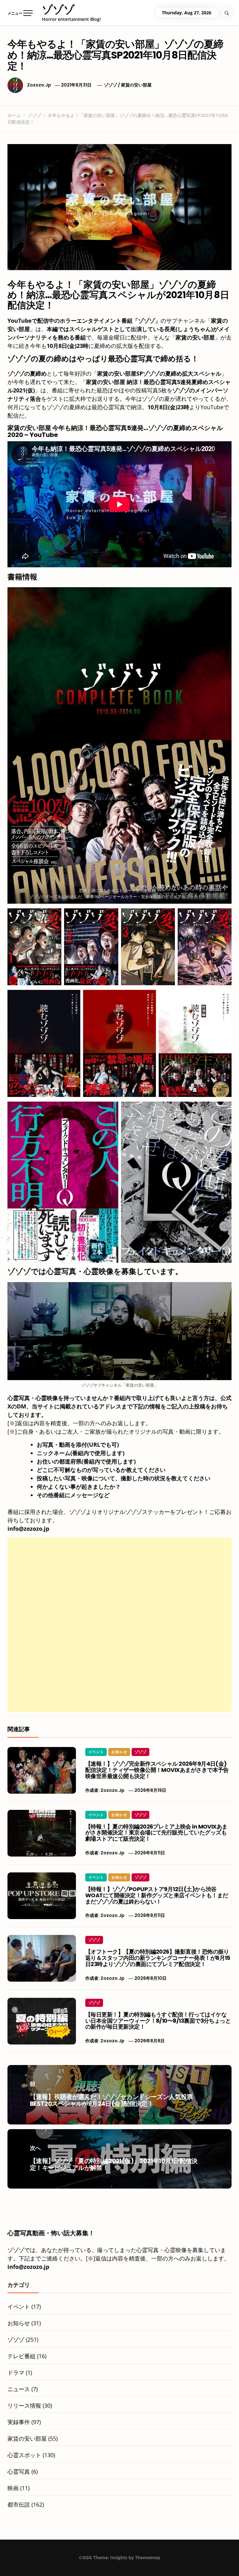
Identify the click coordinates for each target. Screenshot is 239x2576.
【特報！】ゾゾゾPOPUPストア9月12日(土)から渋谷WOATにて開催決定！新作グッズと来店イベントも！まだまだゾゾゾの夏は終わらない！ (157, 1895)
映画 (13, 2488)
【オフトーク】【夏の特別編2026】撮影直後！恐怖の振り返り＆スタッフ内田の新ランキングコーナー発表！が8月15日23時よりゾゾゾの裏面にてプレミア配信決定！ (158, 1958)
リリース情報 (24, 2405)
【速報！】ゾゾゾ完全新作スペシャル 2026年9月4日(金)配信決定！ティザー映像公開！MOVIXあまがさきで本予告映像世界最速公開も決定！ (157, 1770)
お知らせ (119, 1752)
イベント (96, 1752)
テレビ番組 (21, 2356)
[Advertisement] (119, 1581)
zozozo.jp (39, 85)
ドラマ (16, 2372)
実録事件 (19, 2422)
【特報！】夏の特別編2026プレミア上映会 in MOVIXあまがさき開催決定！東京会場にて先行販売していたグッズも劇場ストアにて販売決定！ (156, 1833)
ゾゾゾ (58, 9)
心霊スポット (24, 2455)
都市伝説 (19, 2504)
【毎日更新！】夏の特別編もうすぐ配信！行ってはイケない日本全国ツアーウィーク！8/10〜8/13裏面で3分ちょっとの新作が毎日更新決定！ (158, 2021)
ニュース (19, 2389)
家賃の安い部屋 (136, 85)
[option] (77, 2563)
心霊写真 (19, 2471)
